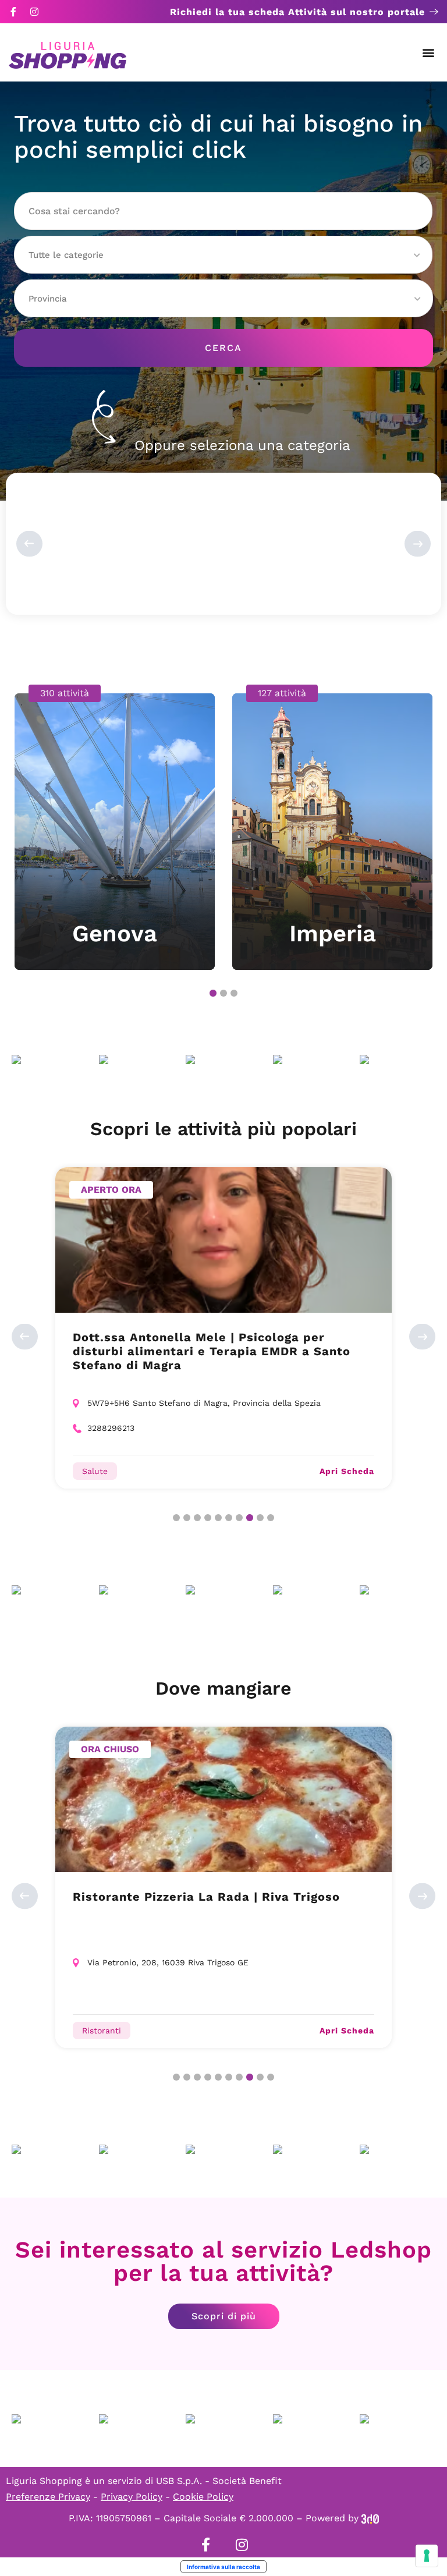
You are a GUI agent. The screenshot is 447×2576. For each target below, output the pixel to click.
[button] (429, 53)
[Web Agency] (370, 2518)
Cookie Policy (203, 2497)
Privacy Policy (132, 2497)
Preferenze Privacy (48, 2497)
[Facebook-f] (13, 12)
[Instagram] (34, 12)
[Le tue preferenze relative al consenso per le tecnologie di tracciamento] (427, 2556)
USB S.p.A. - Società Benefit (219, 2481)
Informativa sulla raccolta (223, 2567)
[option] (115, 827)
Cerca (223, 348)
